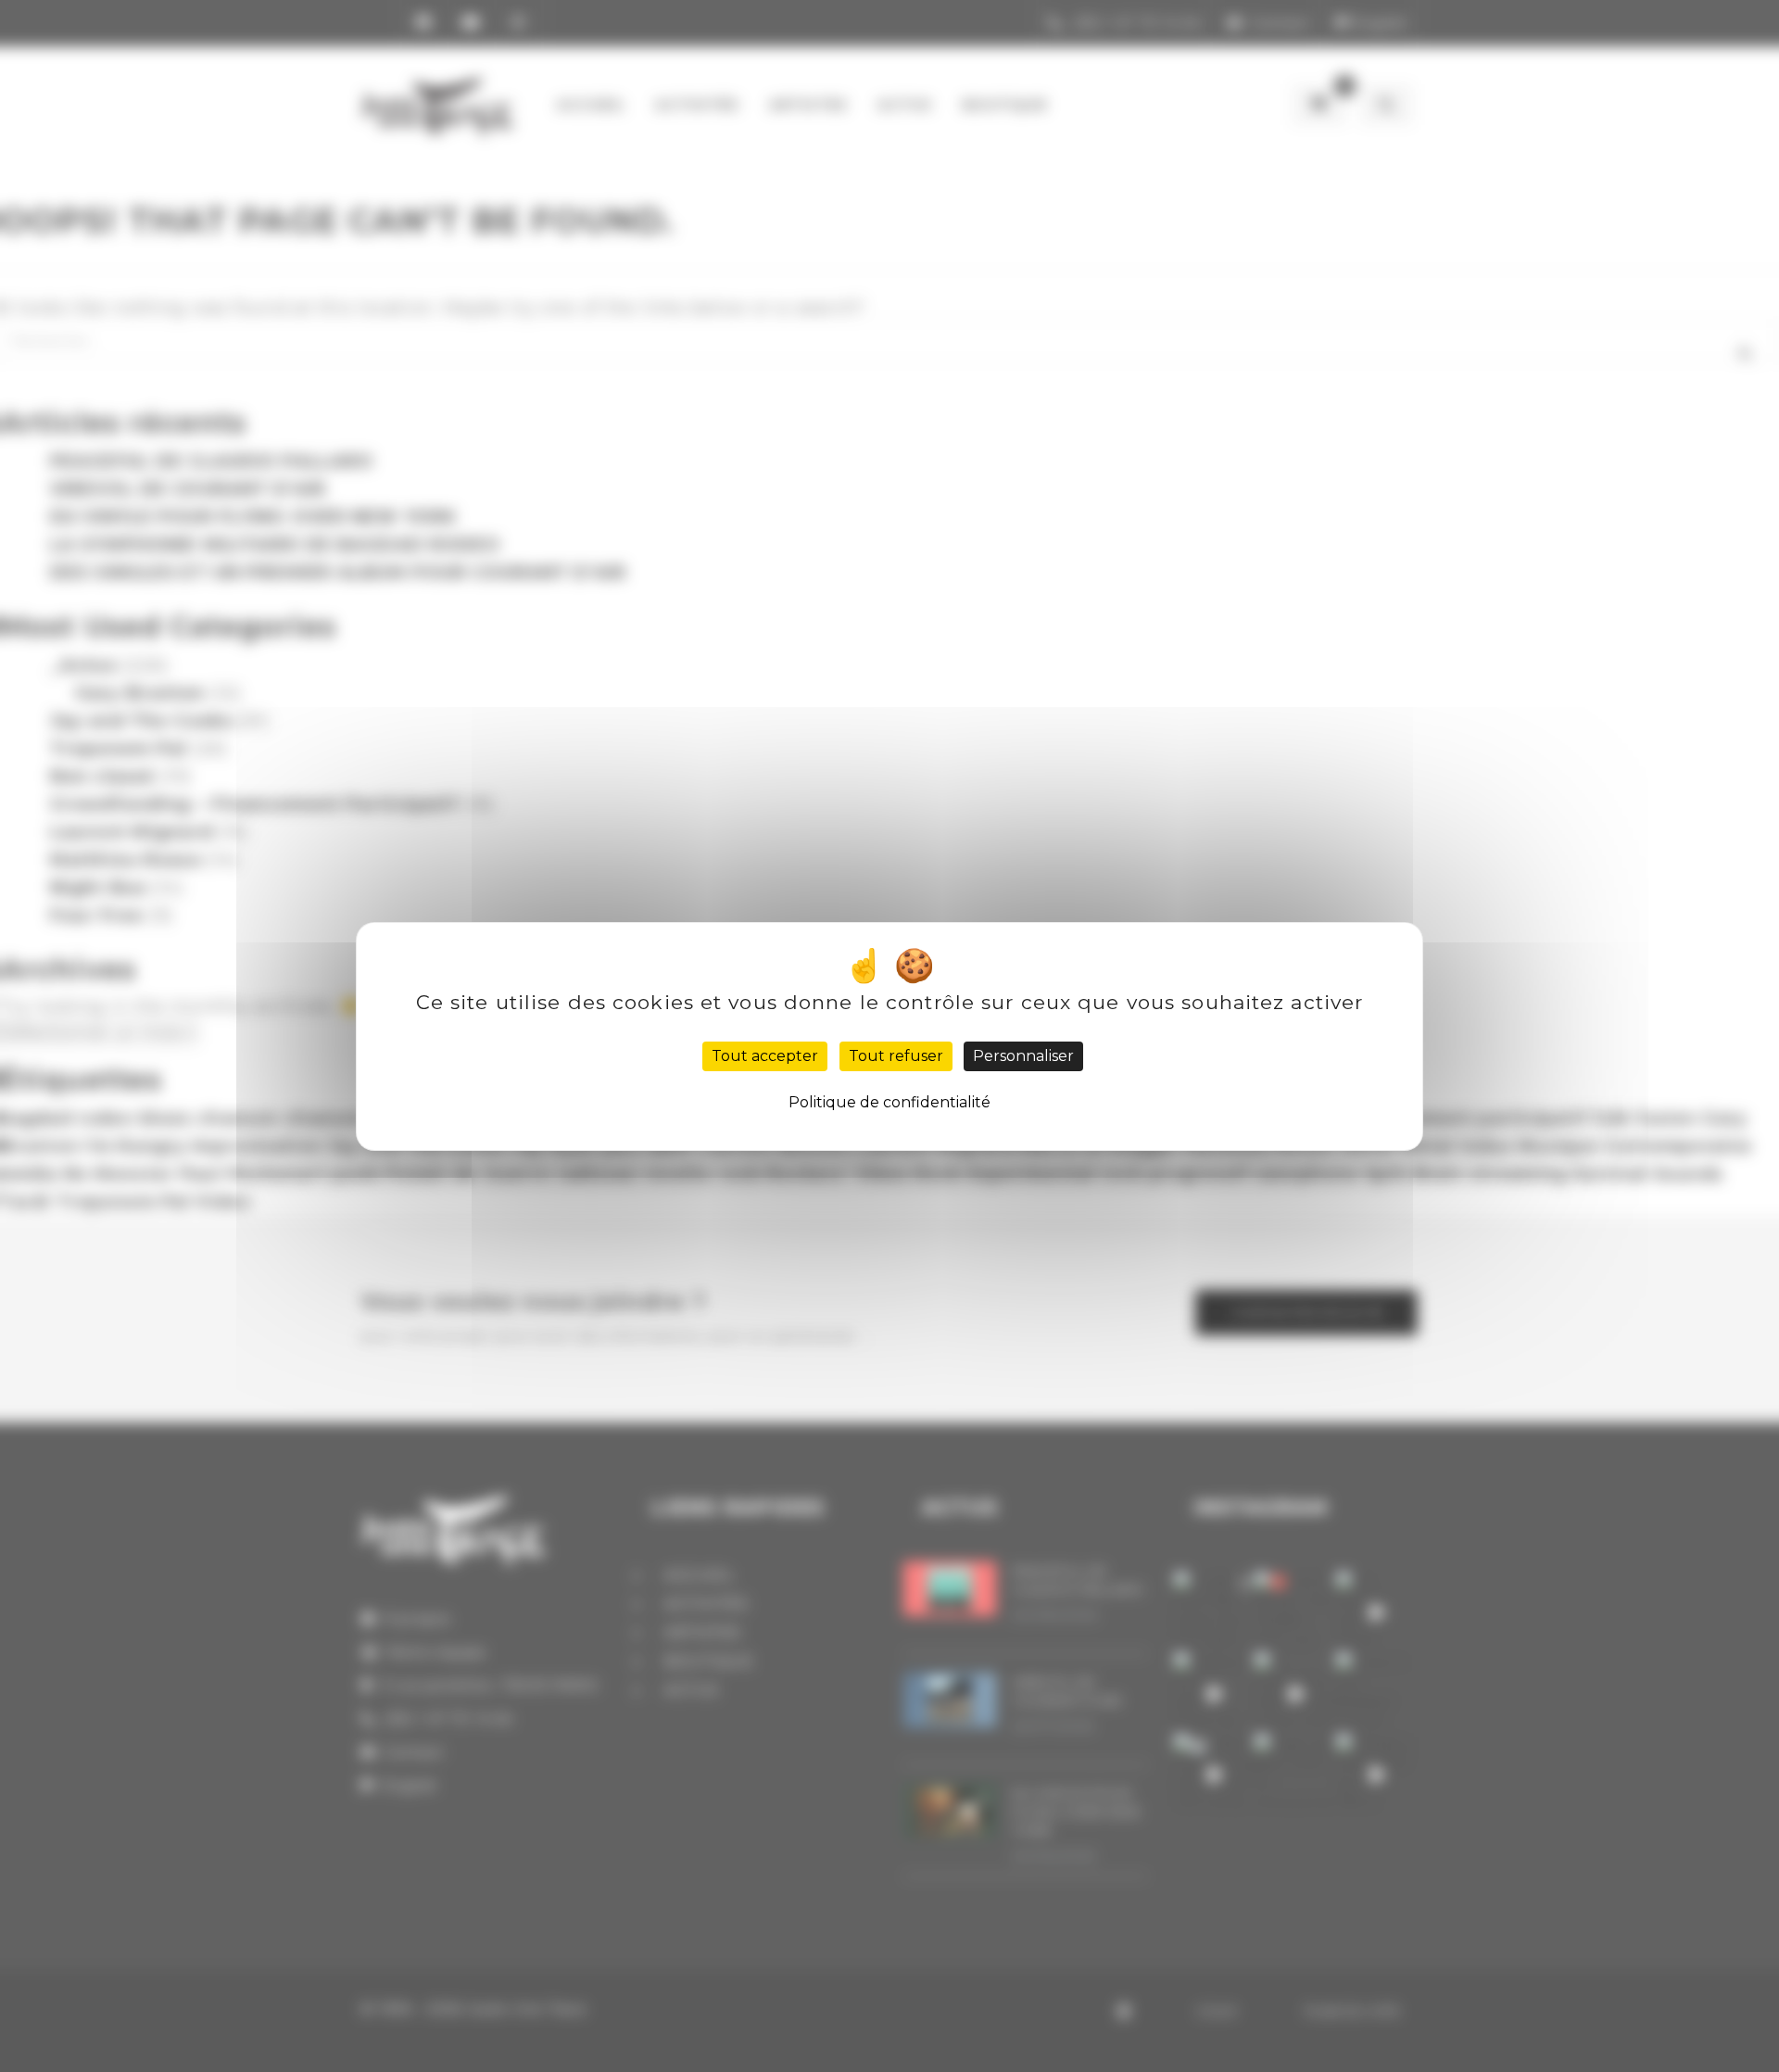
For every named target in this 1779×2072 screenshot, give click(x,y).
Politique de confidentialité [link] (889, 1102)
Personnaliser (1023, 1056)
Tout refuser (896, 1056)
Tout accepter (765, 1056)
